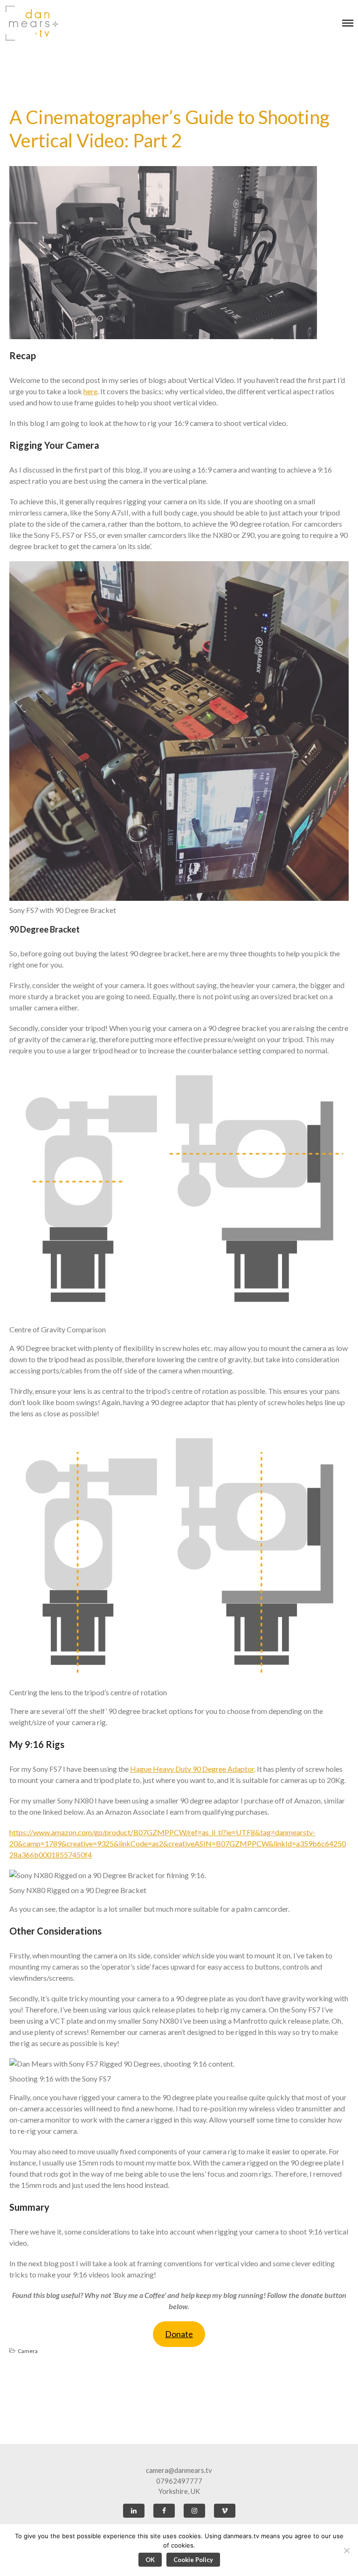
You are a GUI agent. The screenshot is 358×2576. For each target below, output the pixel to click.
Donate (179, 2334)
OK (150, 2560)
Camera (28, 2351)
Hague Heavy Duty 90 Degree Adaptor (192, 1769)
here (90, 391)
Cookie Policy (193, 2560)
